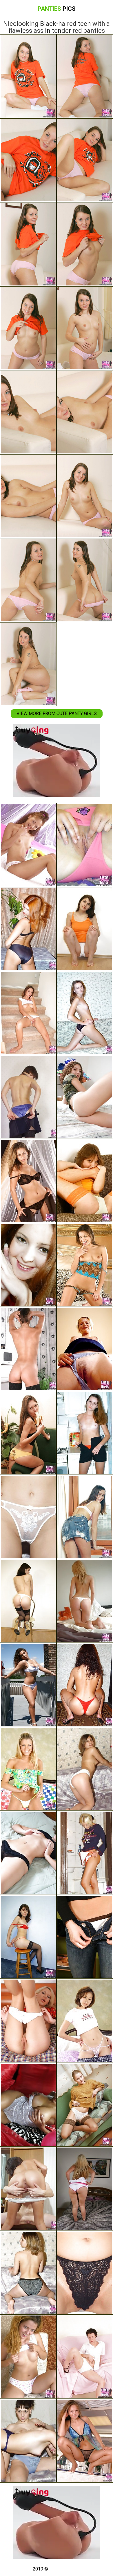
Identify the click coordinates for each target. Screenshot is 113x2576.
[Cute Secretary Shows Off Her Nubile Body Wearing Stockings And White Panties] (28, 1601)
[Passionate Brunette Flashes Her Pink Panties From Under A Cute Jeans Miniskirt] (85, 1517)
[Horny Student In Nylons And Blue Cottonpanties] (28, 1097)
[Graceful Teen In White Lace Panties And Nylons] (85, 2105)
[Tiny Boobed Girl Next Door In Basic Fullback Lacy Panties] (28, 2273)
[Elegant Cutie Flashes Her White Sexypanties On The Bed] (28, 845)
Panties (57, 9)
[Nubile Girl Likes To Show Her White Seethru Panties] (28, 1517)
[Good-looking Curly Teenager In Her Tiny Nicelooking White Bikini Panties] (85, 1937)
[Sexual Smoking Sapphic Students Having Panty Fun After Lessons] (28, 2189)
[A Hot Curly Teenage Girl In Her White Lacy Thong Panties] (85, 1097)
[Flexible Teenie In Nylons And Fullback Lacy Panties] (85, 1181)
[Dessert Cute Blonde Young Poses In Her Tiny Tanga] (28, 1769)
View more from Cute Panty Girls (57, 713)
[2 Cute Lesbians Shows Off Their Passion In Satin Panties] (28, 2441)
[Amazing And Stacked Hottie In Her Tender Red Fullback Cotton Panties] (85, 845)
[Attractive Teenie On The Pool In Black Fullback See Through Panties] (85, 2441)
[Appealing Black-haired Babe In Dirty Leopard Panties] (85, 1265)
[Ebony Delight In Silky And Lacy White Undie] (28, 2105)
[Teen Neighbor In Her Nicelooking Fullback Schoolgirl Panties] (28, 2021)
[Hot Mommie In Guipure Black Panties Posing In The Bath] (85, 2273)
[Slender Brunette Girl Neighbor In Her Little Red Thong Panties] (85, 1433)
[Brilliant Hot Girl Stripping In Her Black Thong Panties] (28, 1181)
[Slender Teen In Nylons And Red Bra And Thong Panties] (28, 1937)
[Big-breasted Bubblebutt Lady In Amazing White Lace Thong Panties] (28, 1685)
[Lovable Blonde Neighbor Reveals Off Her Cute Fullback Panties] (85, 1349)
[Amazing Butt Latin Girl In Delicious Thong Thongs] (85, 1601)
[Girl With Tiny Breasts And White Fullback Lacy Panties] (85, 2357)
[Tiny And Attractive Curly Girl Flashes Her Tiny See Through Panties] (28, 1853)
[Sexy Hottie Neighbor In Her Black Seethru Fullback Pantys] (85, 1013)
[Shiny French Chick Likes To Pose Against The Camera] (28, 1349)
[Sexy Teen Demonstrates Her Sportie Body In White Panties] (85, 929)
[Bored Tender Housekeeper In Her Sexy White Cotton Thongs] (28, 1013)
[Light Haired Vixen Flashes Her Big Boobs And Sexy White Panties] (85, 2189)
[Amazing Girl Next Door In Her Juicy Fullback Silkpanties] (28, 929)
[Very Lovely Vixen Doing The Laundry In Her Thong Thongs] (28, 1265)
